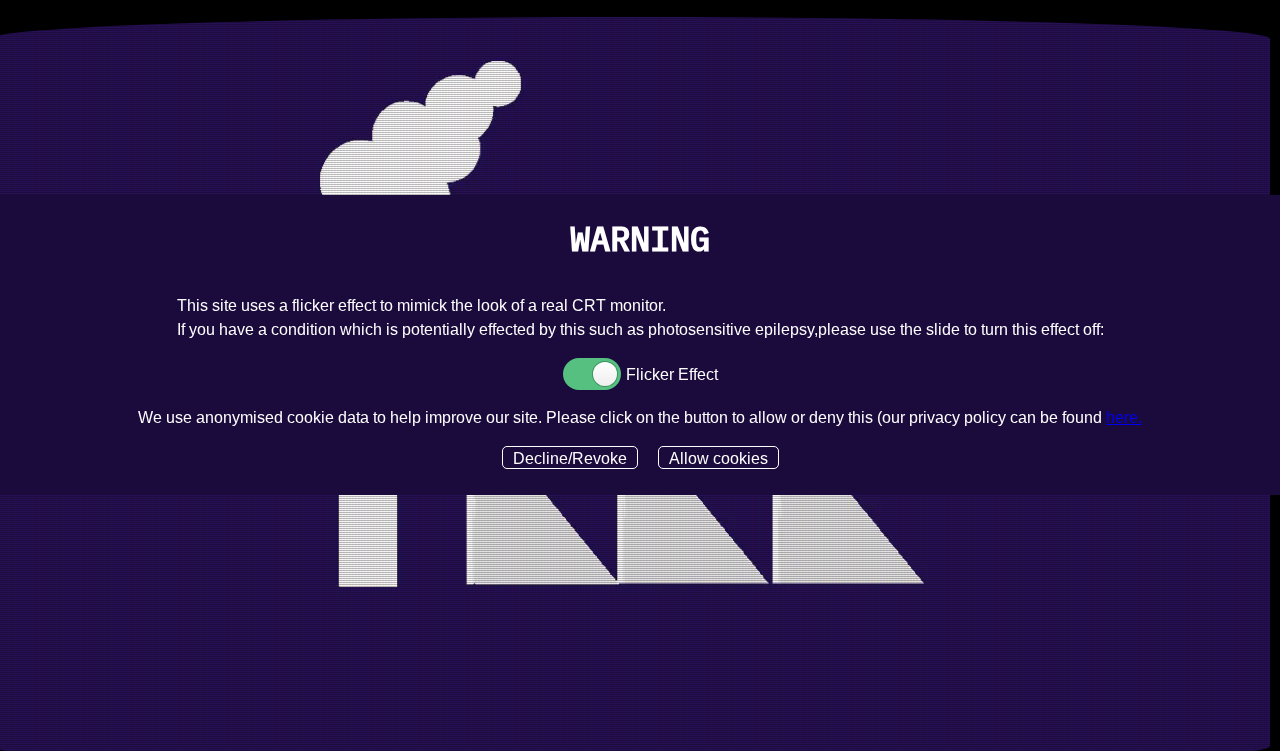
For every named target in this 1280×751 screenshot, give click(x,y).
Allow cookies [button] (718, 458)
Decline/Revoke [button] (570, 458)
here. (1124, 417)
